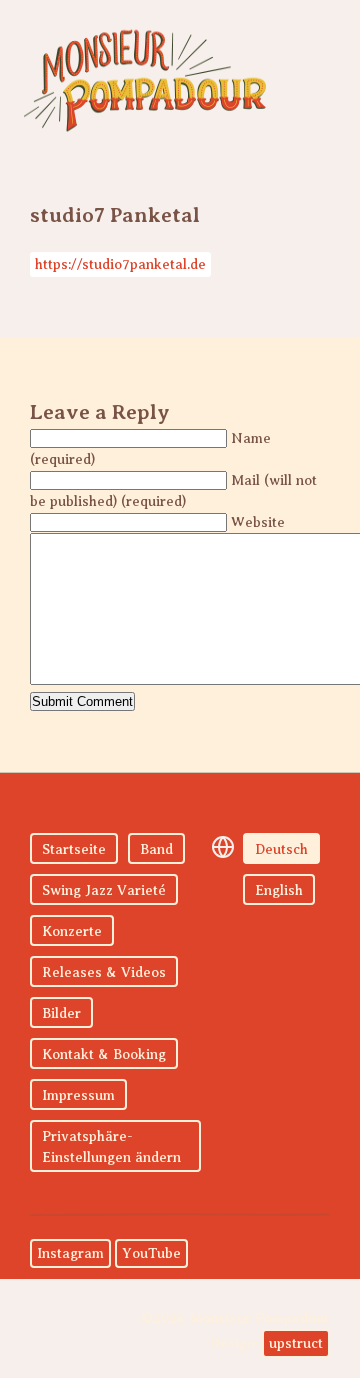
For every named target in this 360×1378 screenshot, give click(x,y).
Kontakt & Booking (104, 1054)
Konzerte (72, 931)
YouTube (151, 1253)
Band (156, 849)
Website (258, 522)
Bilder (61, 1013)
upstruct (296, 1343)
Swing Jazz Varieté (104, 890)
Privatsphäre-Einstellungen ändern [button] (111, 1147)
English (279, 890)
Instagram (70, 1253)
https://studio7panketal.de (120, 264)
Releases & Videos (104, 972)
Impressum (78, 1095)
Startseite (74, 849)
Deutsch (281, 849)
